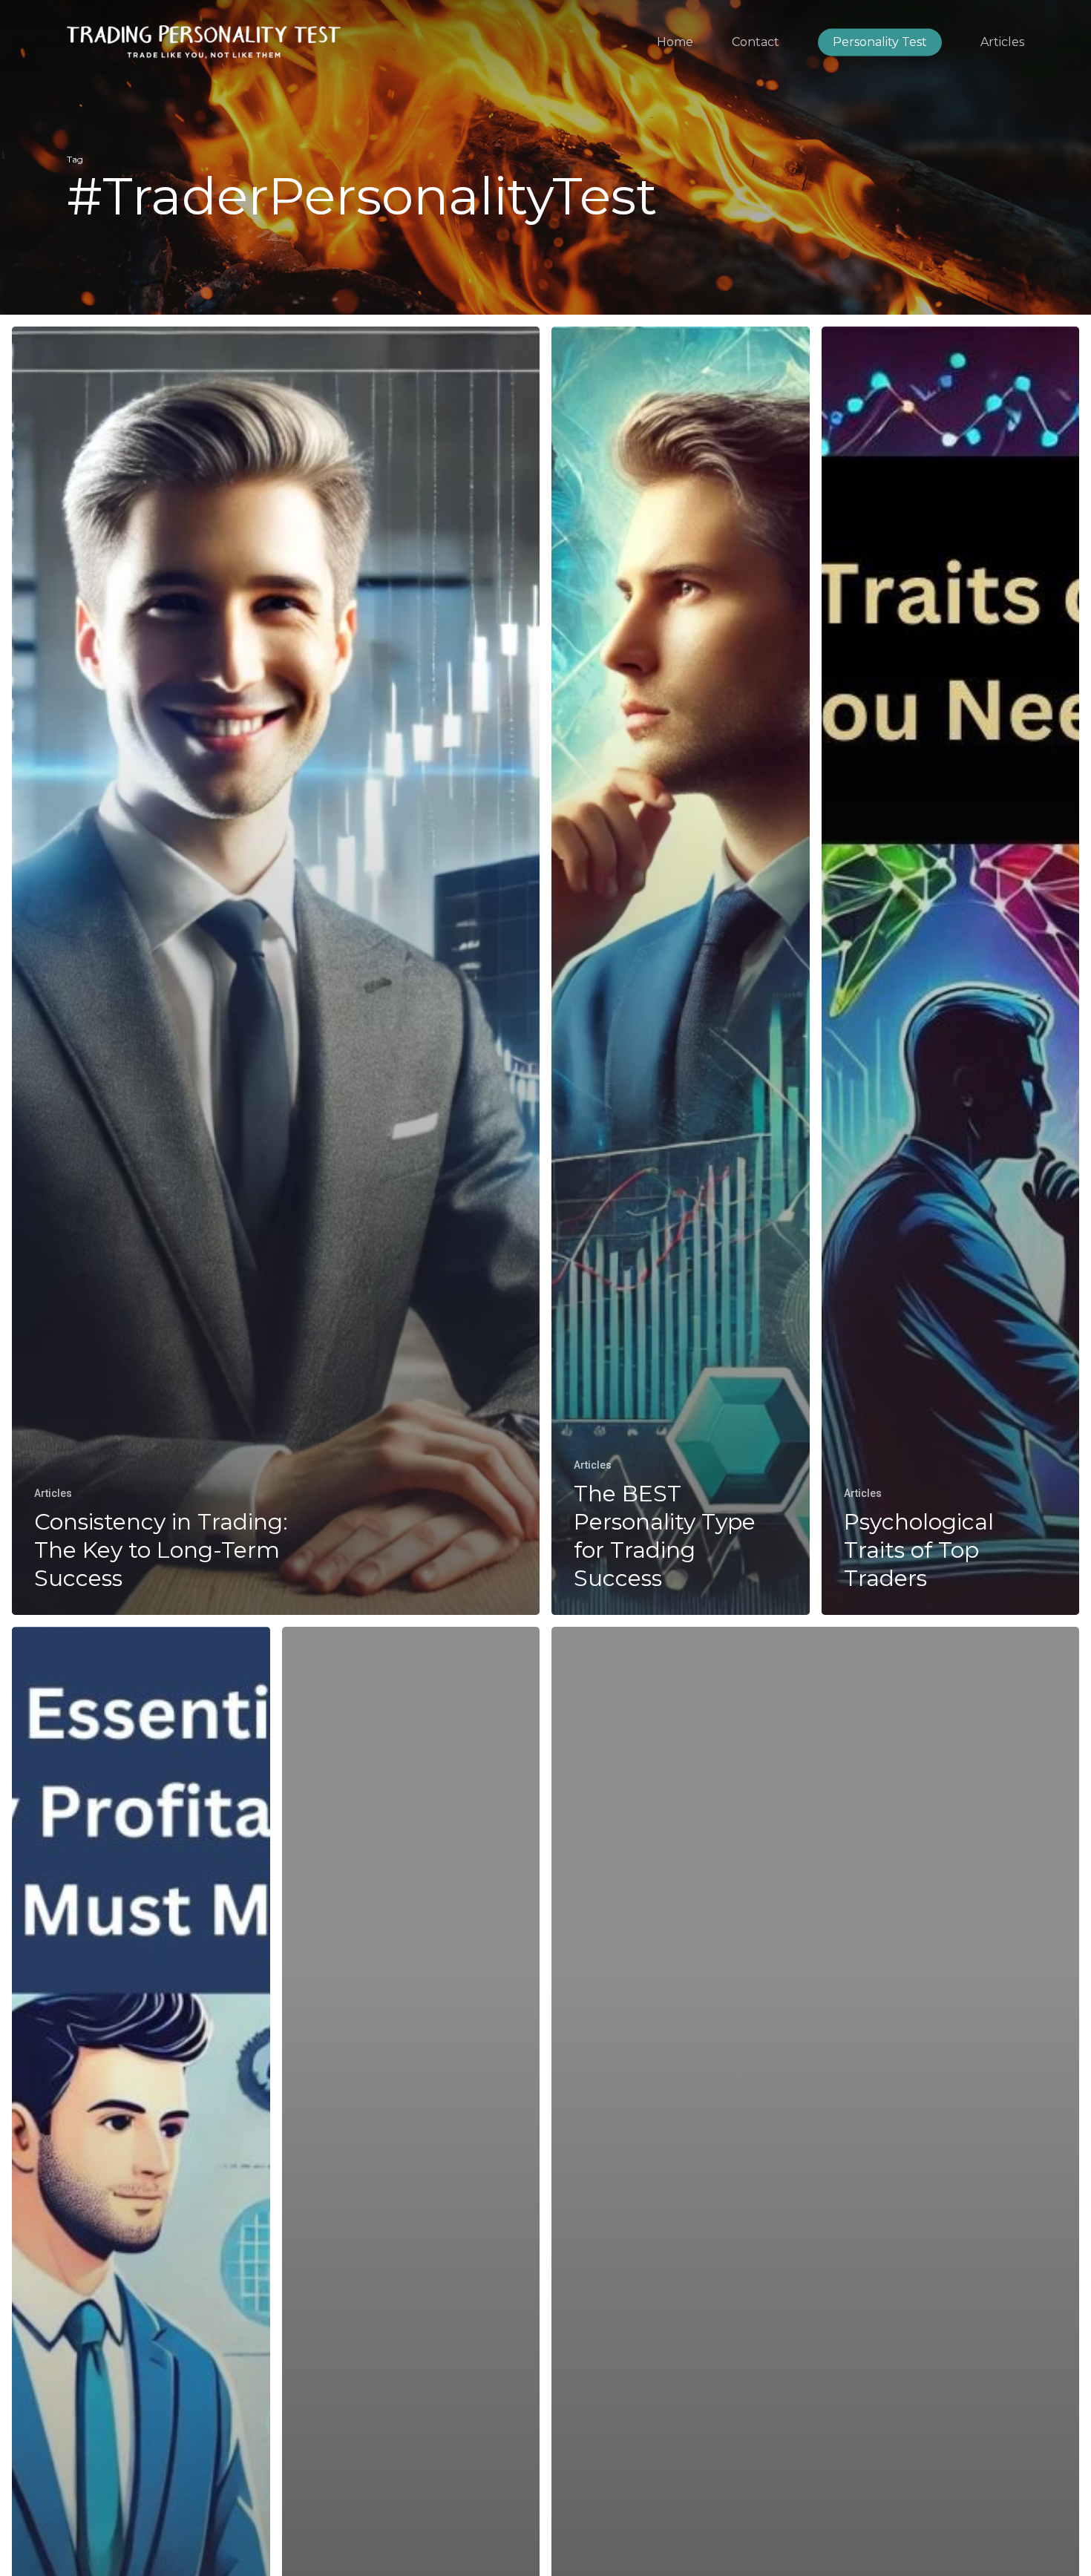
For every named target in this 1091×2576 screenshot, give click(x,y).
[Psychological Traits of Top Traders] (951, 971)
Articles (53, 1493)
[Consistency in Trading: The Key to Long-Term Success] (276, 971)
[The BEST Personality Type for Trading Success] (681, 971)
